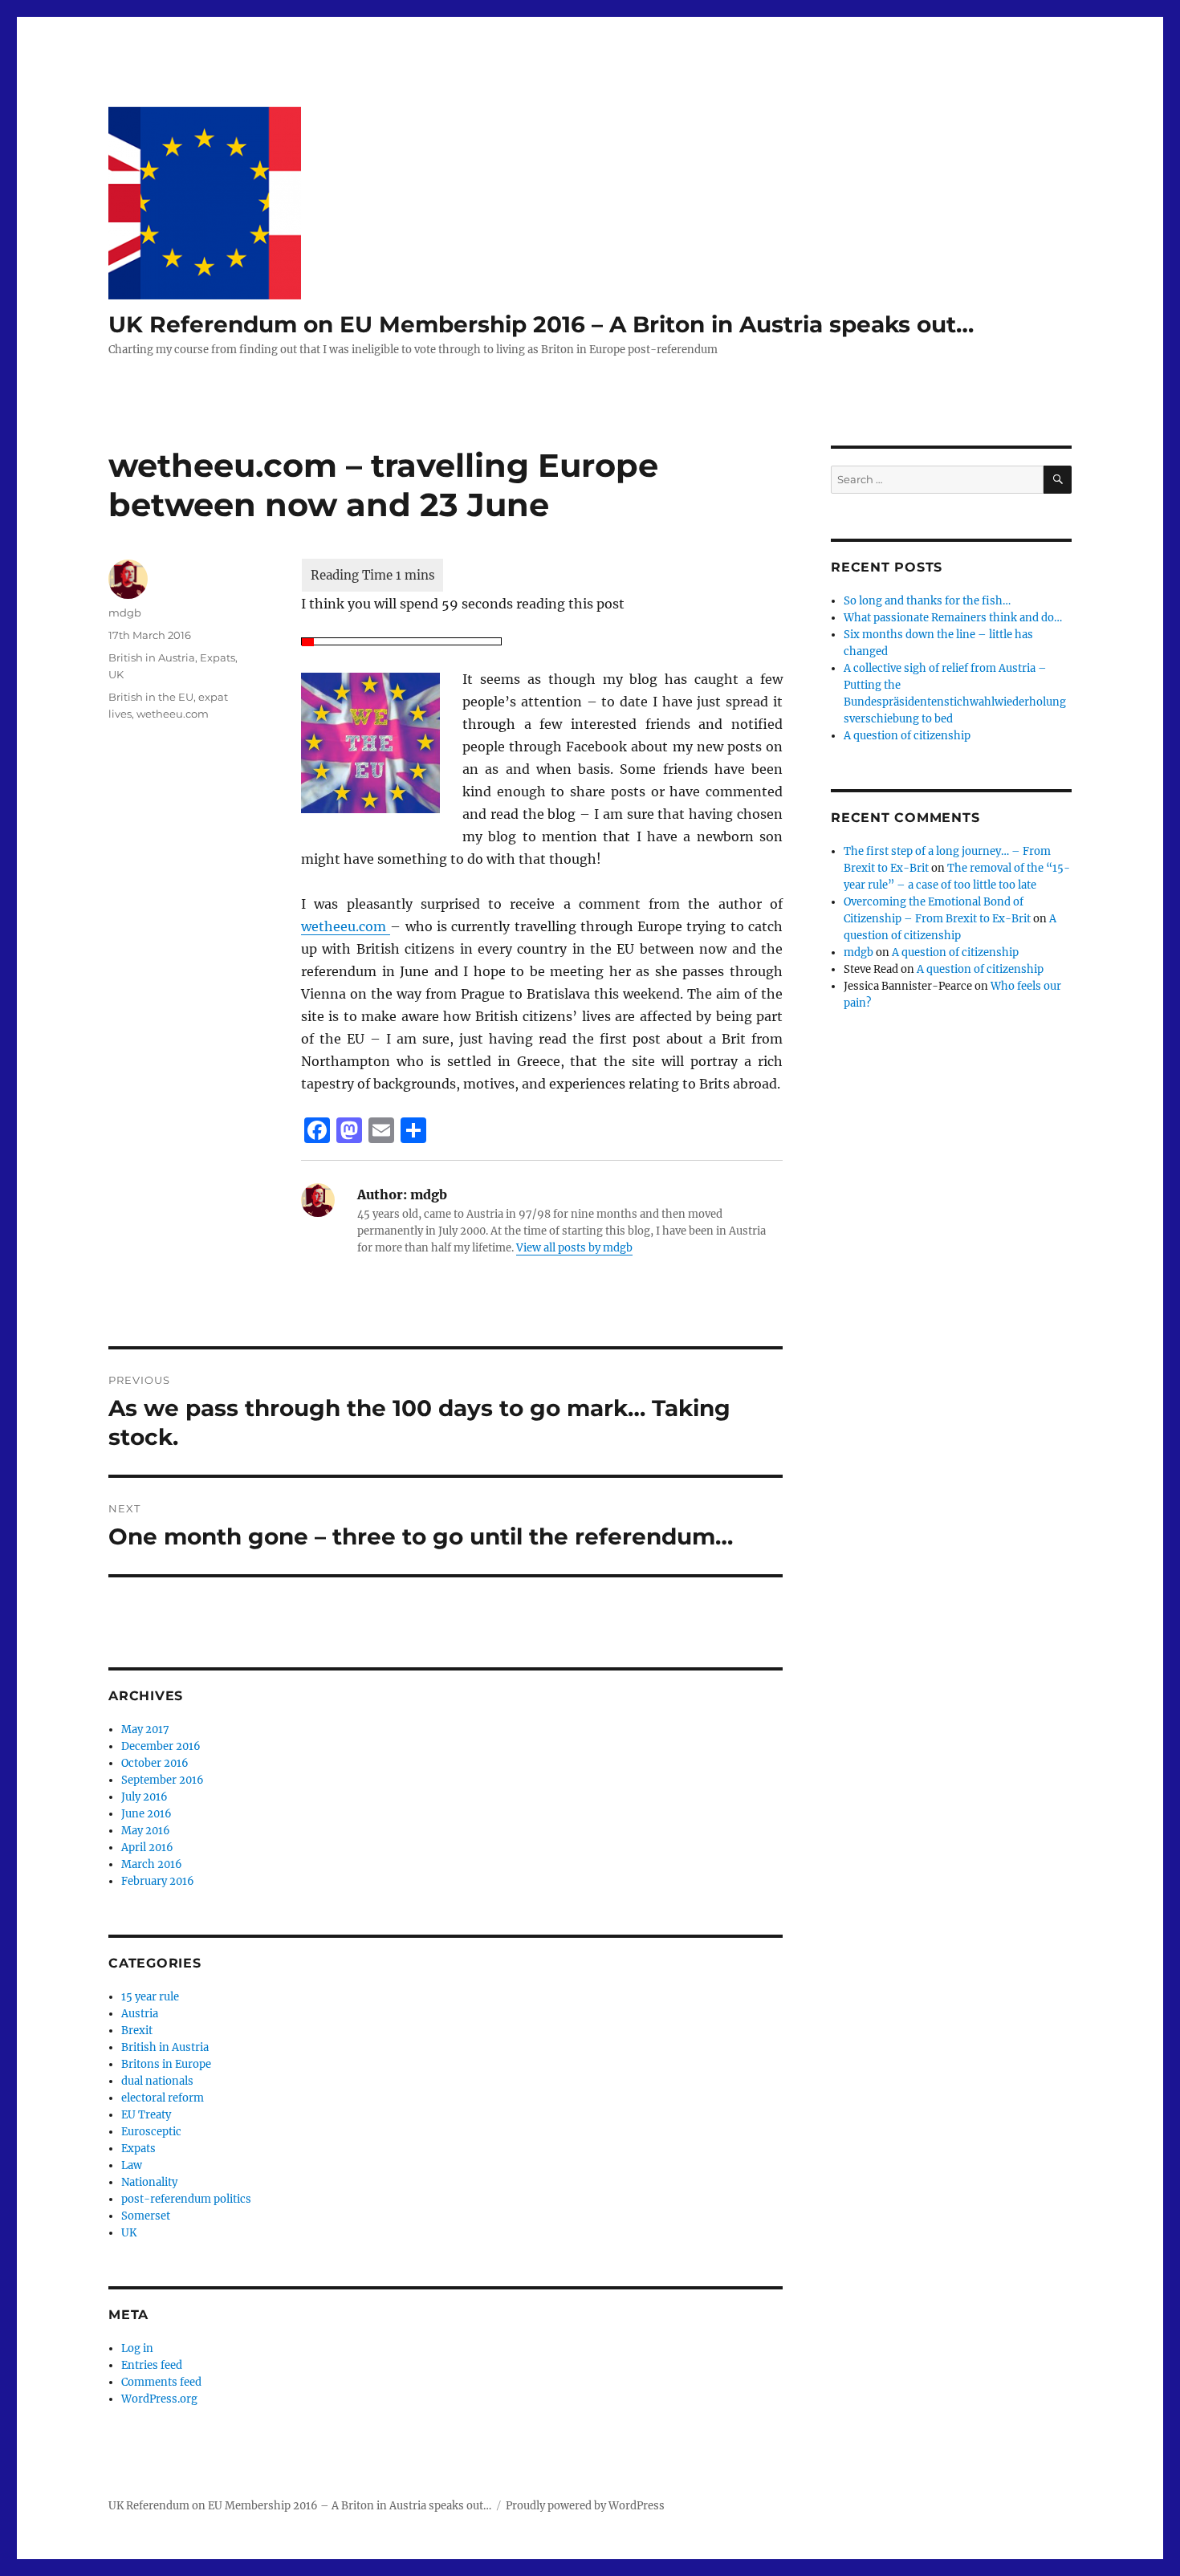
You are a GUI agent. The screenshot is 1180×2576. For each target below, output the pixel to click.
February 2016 (158, 1881)
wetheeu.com (346, 926)
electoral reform (163, 2098)
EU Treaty (146, 2115)
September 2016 (163, 1780)
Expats (218, 657)
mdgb (125, 612)
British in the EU (151, 697)
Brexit (137, 2031)
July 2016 (144, 1797)
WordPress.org (159, 2399)
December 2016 (161, 1746)
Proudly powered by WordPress (585, 2506)
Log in (137, 2348)
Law (132, 2165)
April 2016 (147, 1848)
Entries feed (152, 2365)
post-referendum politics (186, 2199)
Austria (140, 2014)
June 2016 (146, 1814)
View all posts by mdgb (574, 1248)
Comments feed (161, 2382)
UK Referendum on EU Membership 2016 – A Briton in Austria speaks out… (541, 324)
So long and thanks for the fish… (927, 601)
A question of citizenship (907, 736)
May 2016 (146, 1831)
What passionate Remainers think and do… (953, 618)
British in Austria (152, 657)
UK (116, 674)
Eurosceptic (151, 2132)
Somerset (146, 2216)
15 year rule (150, 1997)
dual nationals (157, 2081)
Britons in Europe (166, 2064)
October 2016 (155, 1763)
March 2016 (152, 1864)
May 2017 (145, 1730)
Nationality (149, 2182)
